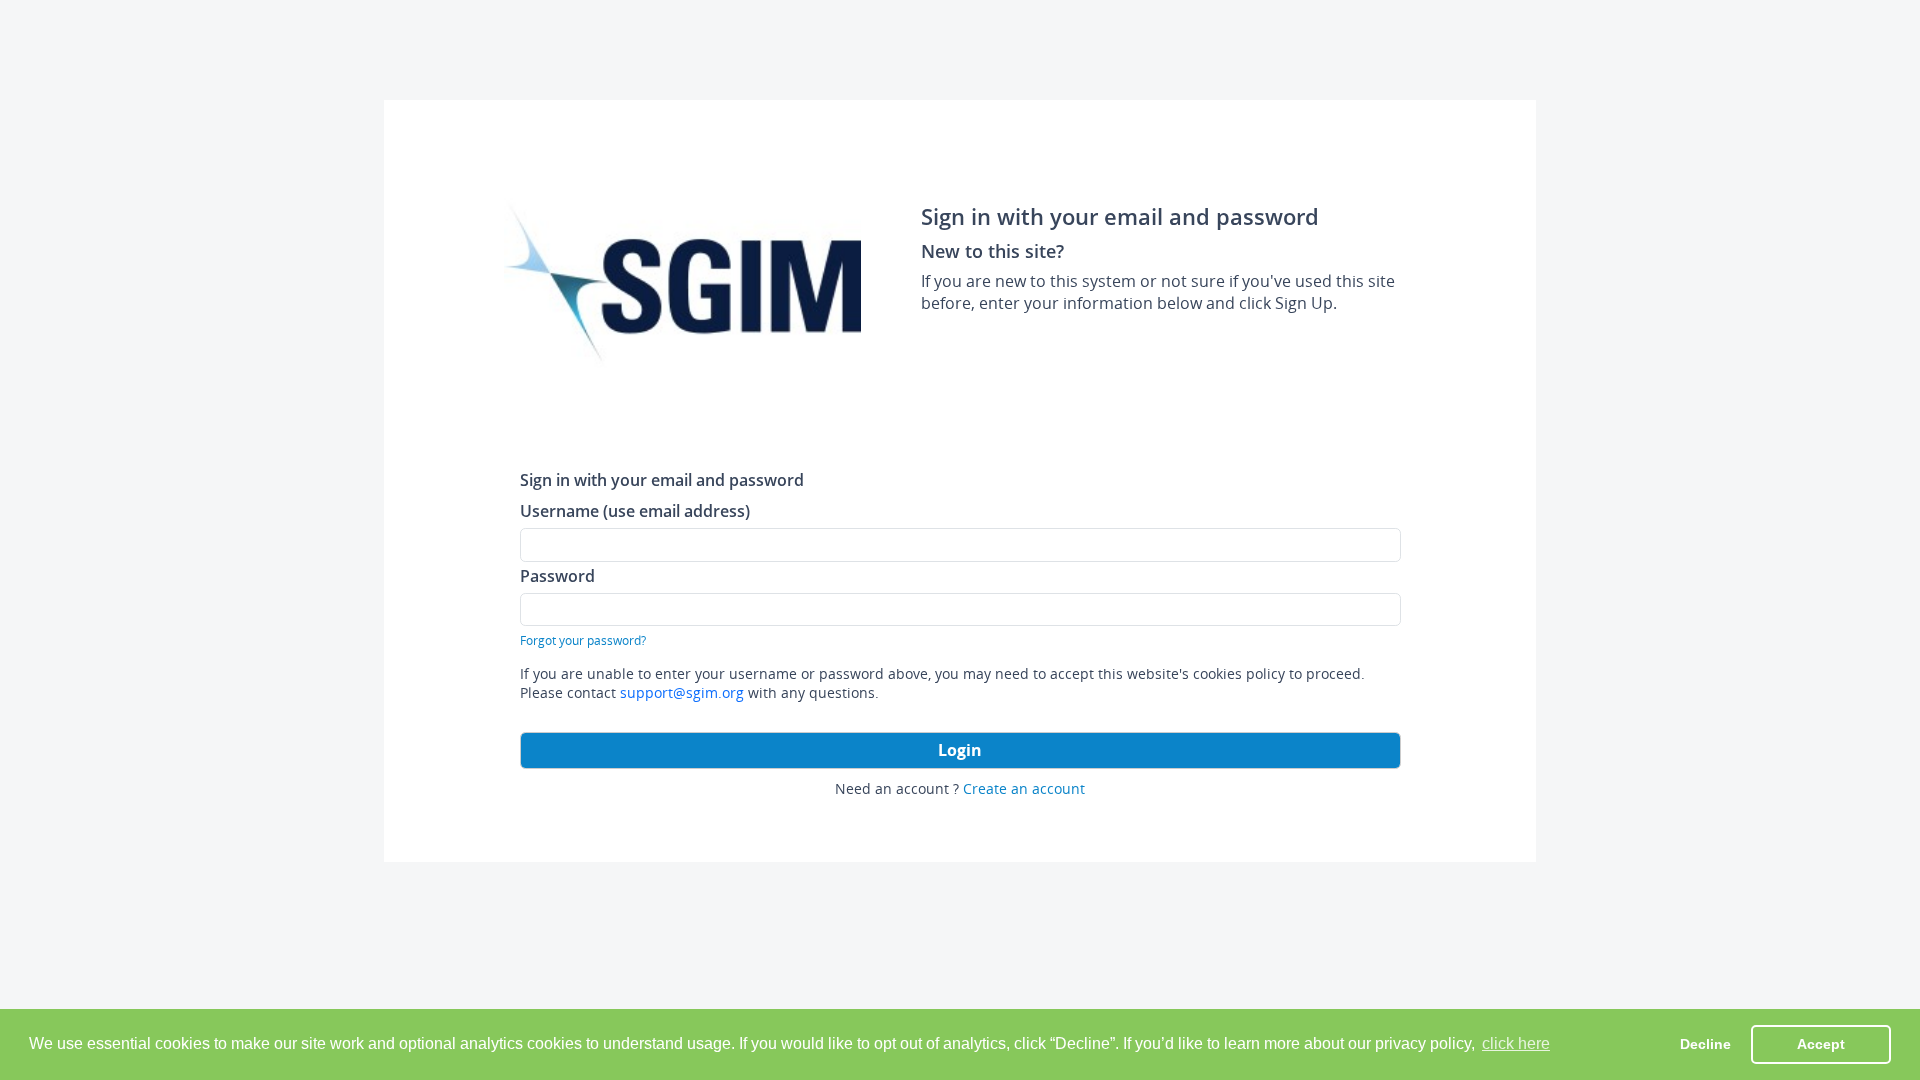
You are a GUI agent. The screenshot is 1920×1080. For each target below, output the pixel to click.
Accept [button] (1821, 1044)
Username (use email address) (635, 510)
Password (557, 575)
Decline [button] (1705, 1044)
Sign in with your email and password (662, 479)
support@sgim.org (682, 692)
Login (960, 750)
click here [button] (1516, 1043)
